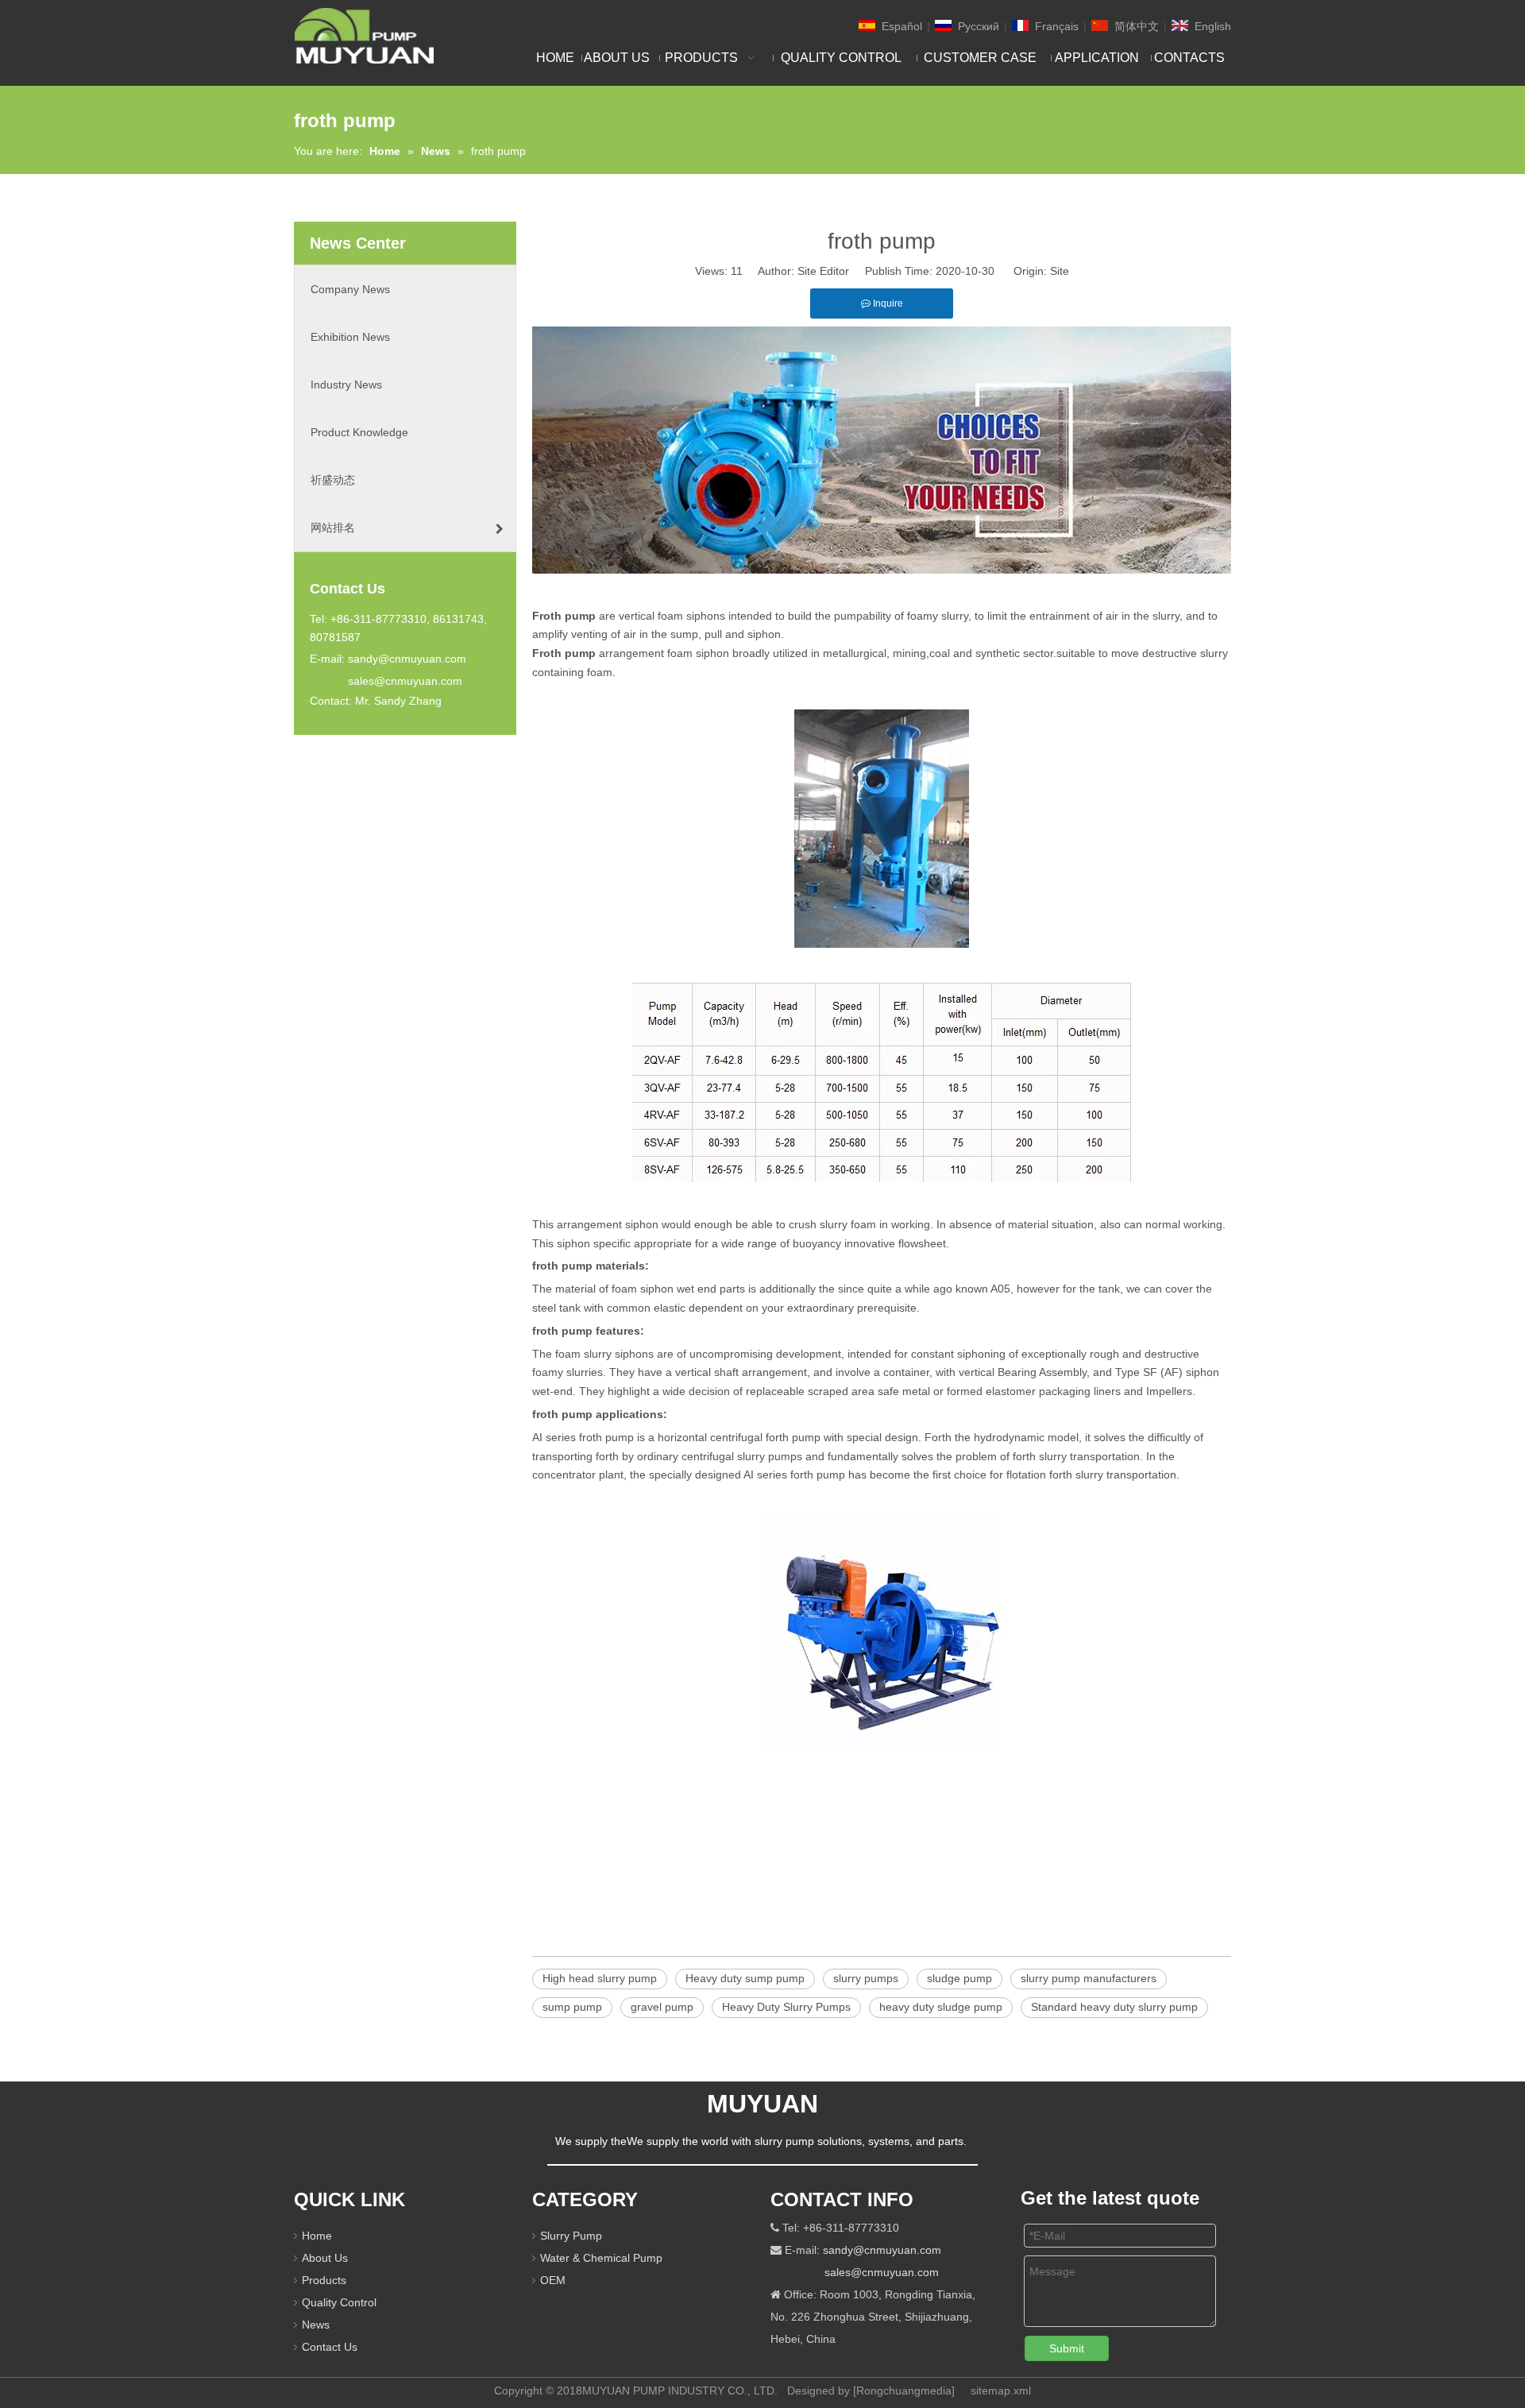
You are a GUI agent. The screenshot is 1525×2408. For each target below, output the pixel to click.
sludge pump (959, 1978)
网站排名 (333, 528)
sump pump (572, 2007)
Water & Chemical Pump (601, 2258)
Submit (1067, 2348)
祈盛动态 (333, 480)
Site (1060, 271)
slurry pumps (866, 1978)
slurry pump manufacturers (1089, 1978)
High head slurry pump (600, 1978)
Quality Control (339, 2302)
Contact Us (330, 2347)
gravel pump (662, 2007)
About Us (325, 2258)
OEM (553, 2280)
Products (324, 2280)
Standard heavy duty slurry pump (1114, 2007)
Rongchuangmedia (904, 2391)
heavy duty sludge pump (941, 2007)
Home (317, 2236)
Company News (350, 289)
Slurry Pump (571, 2236)
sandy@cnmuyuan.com (407, 659)
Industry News (346, 385)
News (316, 2325)
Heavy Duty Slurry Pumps (786, 2007)
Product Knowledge (359, 432)
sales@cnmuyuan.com (405, 681)
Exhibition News (350, 337)
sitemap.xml (1001, 2391)
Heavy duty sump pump (745, 1978)
